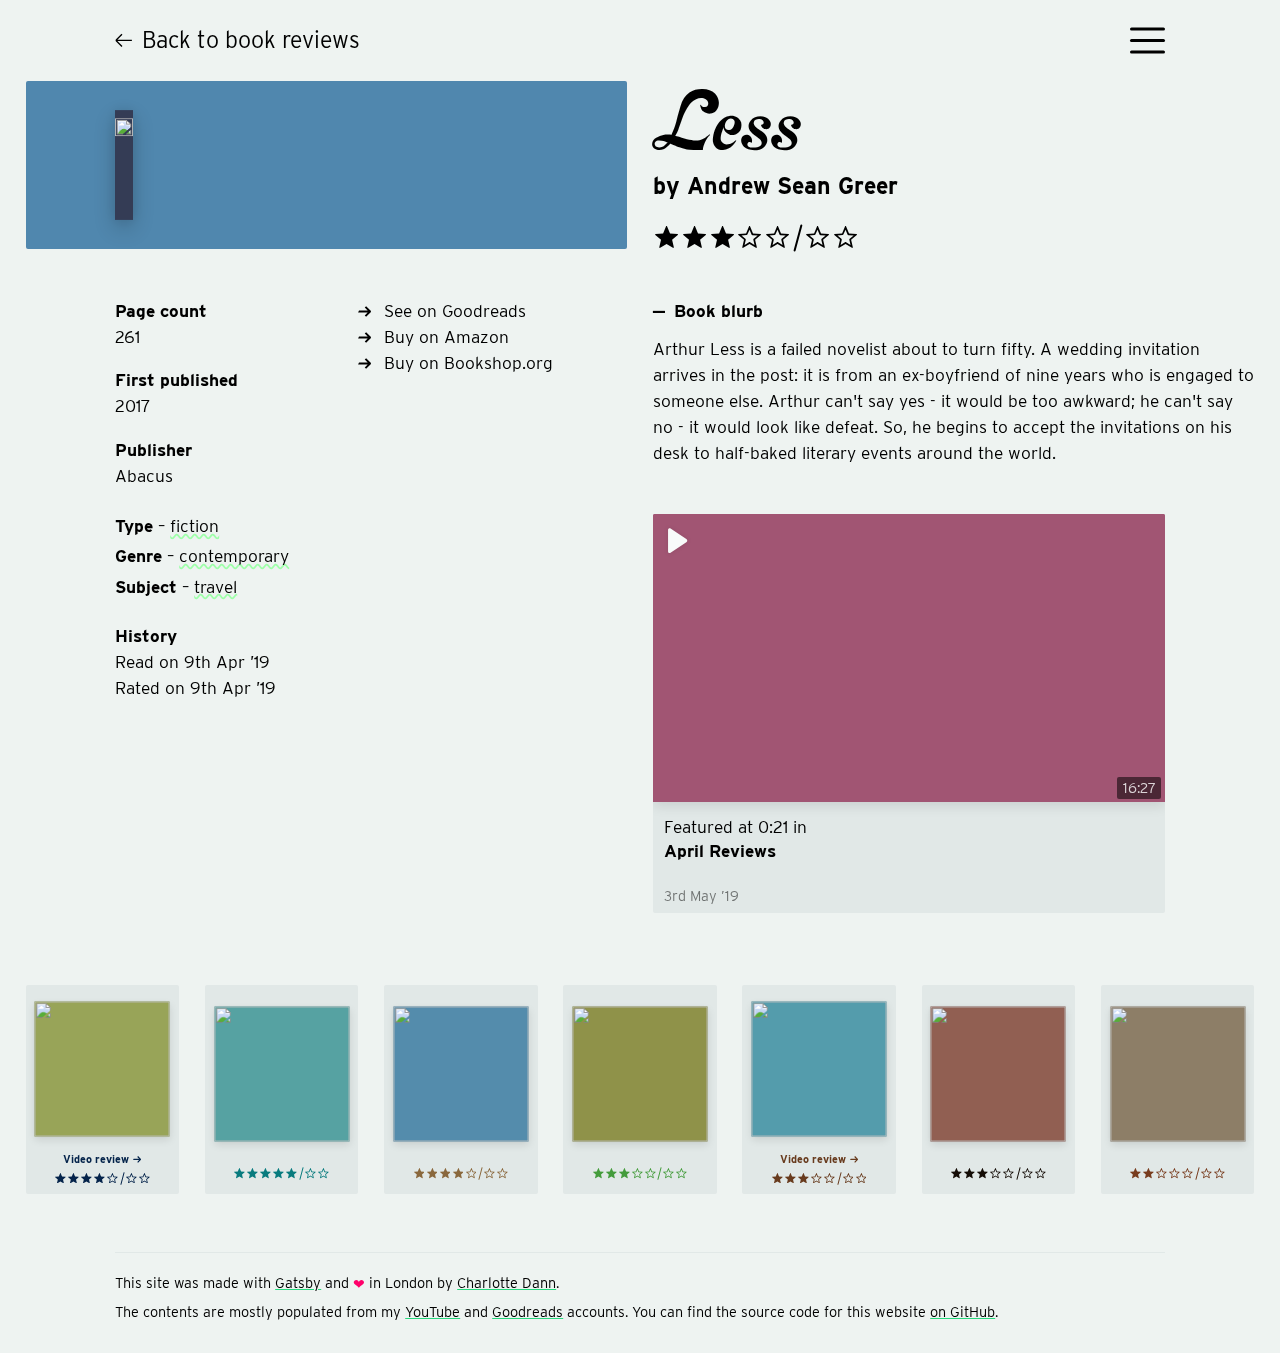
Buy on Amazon (446, 336)
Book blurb (718, 310)
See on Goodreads (455, 310)
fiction (194, 525)
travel (215, 586)
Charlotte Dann (506, 1282)
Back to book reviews (251, 40)
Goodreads (527, 1311)
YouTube (432, 1311)
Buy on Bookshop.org (468, 362)
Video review (96, 1159)
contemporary (234, 555)
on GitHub (962, 1311)
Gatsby (298, 1282)
